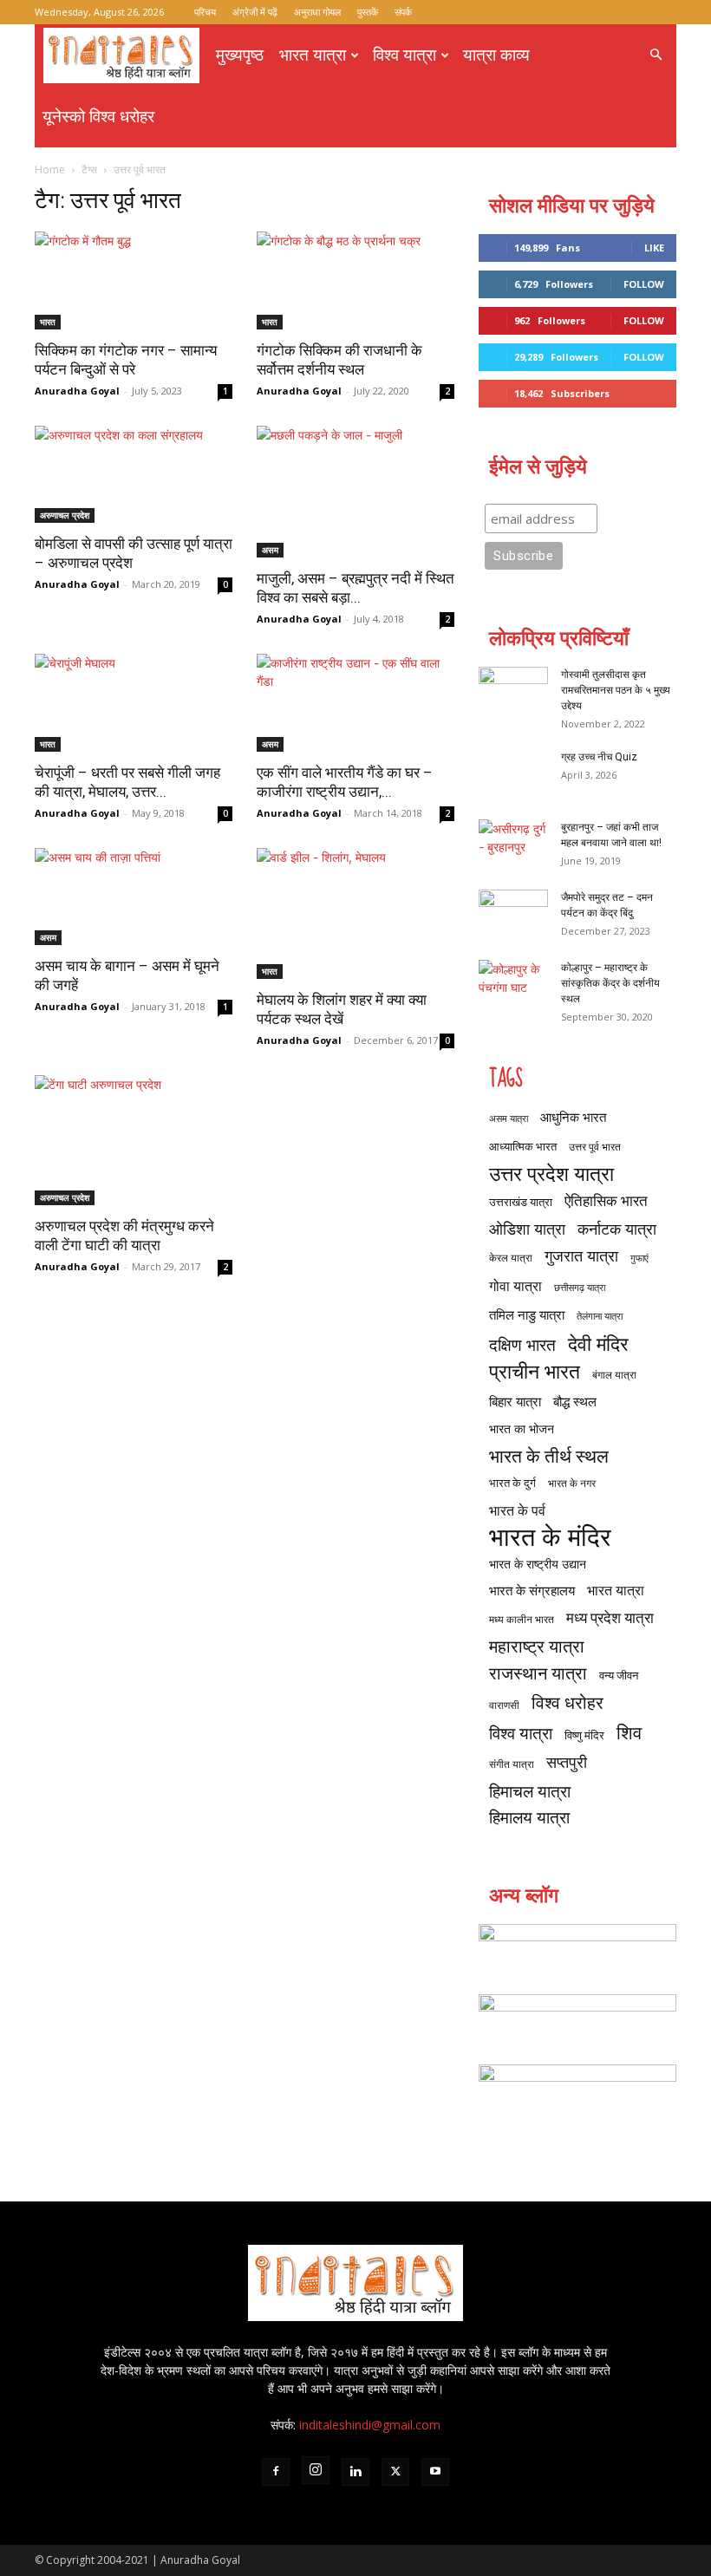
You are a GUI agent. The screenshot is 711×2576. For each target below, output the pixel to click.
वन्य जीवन (619, 1675)
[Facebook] (276, 2472)
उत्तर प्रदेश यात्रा (551, 1174)
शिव (629, 1732)
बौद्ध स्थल (575, 1401)
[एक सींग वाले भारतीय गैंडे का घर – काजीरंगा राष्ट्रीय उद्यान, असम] (355, 703)
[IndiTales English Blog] (577, 1950)
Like (654, 248)
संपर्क (403, 12)
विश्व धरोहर (567, 1702)
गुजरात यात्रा (581, 1256)
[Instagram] (316, 2470)
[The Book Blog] (577, 2020)
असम (270, 550)
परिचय (205, 12)
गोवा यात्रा (515, 1285)
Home (50, 170)
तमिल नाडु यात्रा (527, 1314)
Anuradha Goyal (77, 391)
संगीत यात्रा (512, 1764)
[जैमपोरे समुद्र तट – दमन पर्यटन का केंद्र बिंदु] (513, 914)
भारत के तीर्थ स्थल (549, 1455)
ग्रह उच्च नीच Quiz (599, 757)
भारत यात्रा (313, 55)
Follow (644, 284)
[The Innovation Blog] (577, 2090)
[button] (656, 55)
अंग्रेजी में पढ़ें (255, 12)
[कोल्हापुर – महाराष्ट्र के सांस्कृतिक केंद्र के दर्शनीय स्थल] (513, 984)
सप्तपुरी (567, 1762)
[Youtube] (435, 2472)
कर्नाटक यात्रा (617, 1229)
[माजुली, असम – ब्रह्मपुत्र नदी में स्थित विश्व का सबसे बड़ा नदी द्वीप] (355, 492)
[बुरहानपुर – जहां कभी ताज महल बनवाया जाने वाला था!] (513, 844)
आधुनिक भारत (573, 1117)
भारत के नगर (572, 1483)
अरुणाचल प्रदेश (65, 515)
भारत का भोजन (522, 1428)
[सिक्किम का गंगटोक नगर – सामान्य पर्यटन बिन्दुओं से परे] (134, 280)
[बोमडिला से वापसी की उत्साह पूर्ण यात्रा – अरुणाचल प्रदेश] (134, 475)
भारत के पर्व (517, 1510)
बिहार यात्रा (515, 1401)
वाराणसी (504, 1705)
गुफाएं (639, 1258)
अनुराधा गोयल (317, 12)
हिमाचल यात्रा (530, 1791)
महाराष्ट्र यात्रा (537, 1646)
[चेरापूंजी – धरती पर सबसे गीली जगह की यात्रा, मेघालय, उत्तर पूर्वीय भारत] (134, 703)
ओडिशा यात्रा (527, 1229)
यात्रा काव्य (496, 55)
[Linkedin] (355, 2472)
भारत (48, 322)
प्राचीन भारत (535, 1371)
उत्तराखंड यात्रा (521, 1202)
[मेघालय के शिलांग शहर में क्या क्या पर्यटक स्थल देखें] (355, 913)
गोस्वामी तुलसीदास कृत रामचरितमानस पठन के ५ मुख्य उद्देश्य (616, 690)
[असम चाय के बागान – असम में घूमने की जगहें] (134, 897)
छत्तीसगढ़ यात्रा (580, 1288)
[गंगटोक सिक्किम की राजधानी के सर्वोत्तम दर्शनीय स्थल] (355, 280)
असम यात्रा (509, 1118)
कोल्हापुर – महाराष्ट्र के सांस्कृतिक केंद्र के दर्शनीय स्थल (610, 983)
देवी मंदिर (598, 1343)
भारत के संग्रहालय (532, 1590)
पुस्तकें (368, 12)
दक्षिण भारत (522, 1344)
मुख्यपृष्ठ (240, 55)
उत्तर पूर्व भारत (595, 1147)
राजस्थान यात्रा (538, 1673)
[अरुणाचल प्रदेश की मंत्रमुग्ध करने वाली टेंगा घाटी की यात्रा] (134, 1141)
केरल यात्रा (511, 1258)
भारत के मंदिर (550, 1537)
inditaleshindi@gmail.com (370, 2425)
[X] (395, 2472)
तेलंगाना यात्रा (600, 1316)
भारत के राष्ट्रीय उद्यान (538, 1564)
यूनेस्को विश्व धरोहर (98, 117)
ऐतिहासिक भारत (606, 1200)
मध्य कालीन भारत (522, 1619)
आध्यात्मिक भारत (523, 1146)
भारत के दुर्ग (512, 1483)
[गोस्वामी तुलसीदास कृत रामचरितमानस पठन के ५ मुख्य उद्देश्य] (513, 691)
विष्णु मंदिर (584, 1735)
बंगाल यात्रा (614, 1375)
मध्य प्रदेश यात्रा (610, 1617)
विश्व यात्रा (404, 55)
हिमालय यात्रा (529, 1818)
